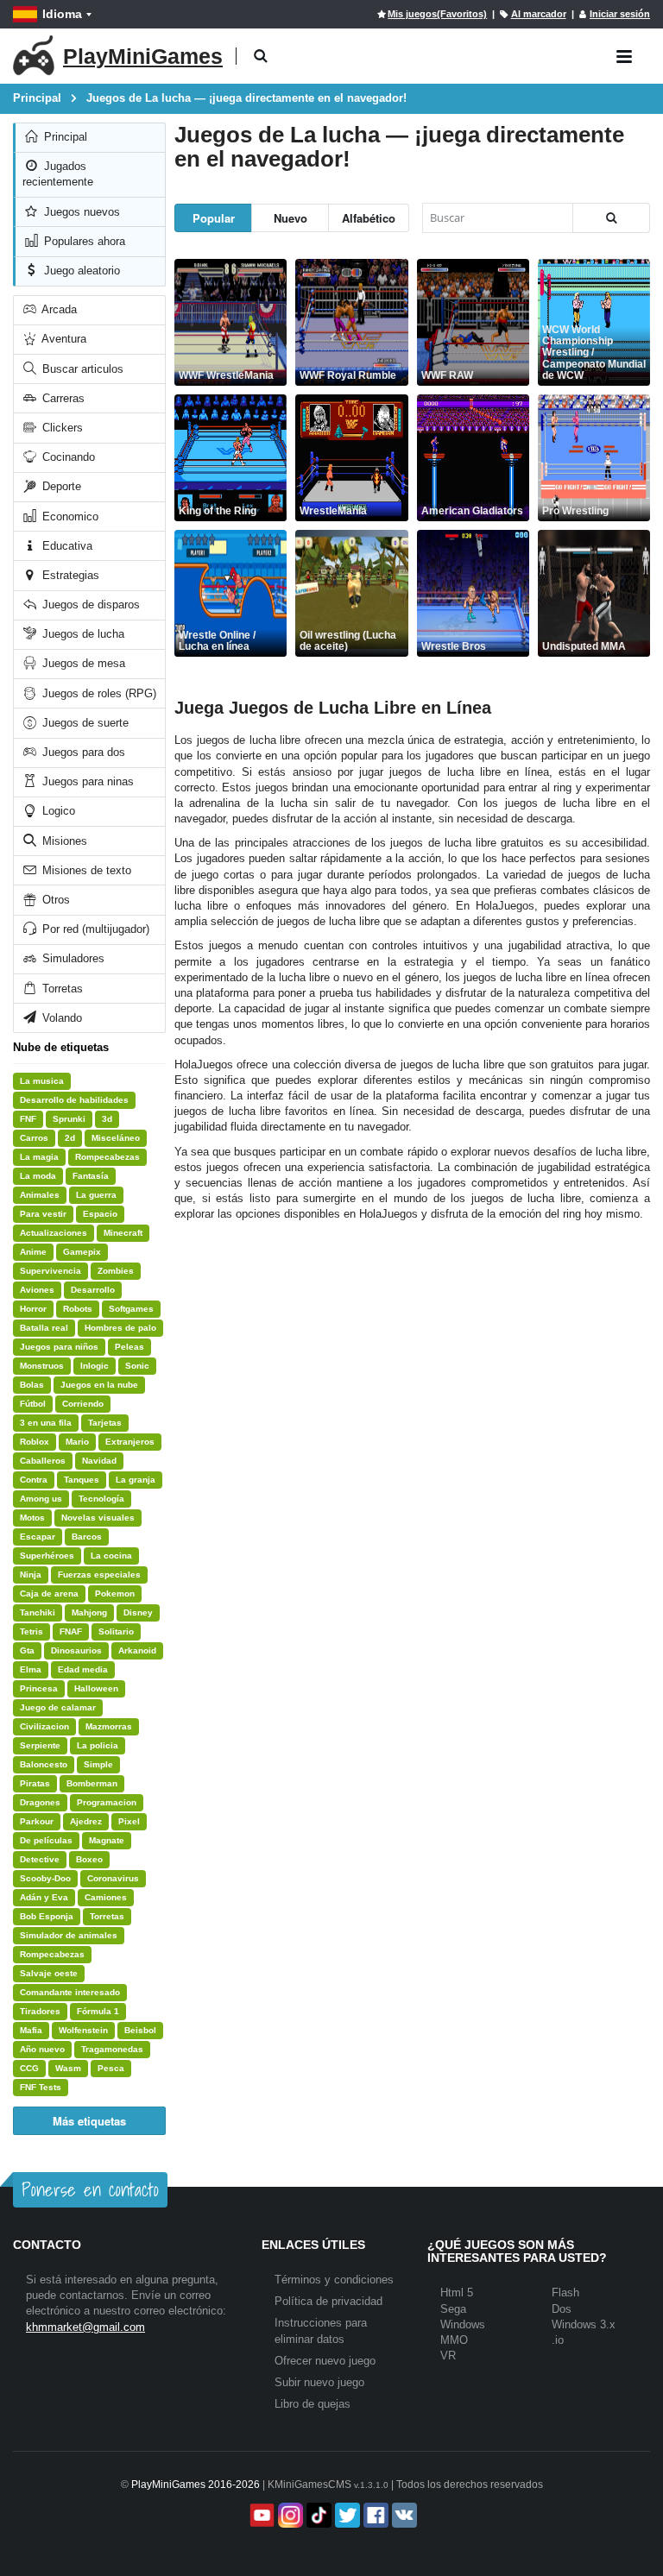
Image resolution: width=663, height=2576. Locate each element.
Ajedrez (86, 1821)
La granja (136, 1480)
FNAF (71, 1631)
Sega (453, 2309)
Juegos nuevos (80, 212)
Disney (138, 1612)
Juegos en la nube (99, 1385)
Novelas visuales (98, 1518)
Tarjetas (105, 1423)
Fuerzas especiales (99, 1575)
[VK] (403, 2515)
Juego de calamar (58, 1707)
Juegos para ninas (86, 781)
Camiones (106, 1897)
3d (107, 1119)
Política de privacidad (328, 2301)
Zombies (116, 1271)
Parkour (37, 1821)
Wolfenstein (83, 2030)
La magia (39, 1157)
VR (448, 2356)
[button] (260, 57)
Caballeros (43, 1461)
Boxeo (89, 1859)
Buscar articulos (81, 369)
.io (558, 2340)
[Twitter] (346, 2515)
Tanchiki (38, 1612)
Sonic (137, 1366)
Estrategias (69, 575)
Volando (60, 1018)
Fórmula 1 (98, 2011)
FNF (28, 1119)
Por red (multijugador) (94, 929)
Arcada (58, 309)
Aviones (37, 1290)
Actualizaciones (54, 1233)
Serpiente (40, 1745)
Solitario (116, 1631)
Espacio (100, 1214)
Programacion (107, 1802)
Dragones (40, 1802)
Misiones (63, 841)
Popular (214, 218)
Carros (34, 1138)
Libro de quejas (313, 2404)
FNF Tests (41, 2087)
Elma (31, 1669)
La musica (42, 1081)
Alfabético (369, 218)
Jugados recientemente (58, 174)
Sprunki (69, 1119)
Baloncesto (44, 1764)
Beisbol (140, 2030)
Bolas (32, 1385)
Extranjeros (130, 1442)
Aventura (63, 339)
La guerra (96, 1195)
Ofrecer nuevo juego (325, 2361)
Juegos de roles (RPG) (98, 693)
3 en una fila (46, 1423)
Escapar (38, 1537)
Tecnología (101, 1499)
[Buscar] (611, 218)
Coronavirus (113, 1878)
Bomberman (92, 1783)
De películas (46, 1840)
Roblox (35, 1442)
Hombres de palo (120, 1328)
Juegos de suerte (84, 723)
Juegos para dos (82, 752)
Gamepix (82, 1252)
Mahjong (89, 1612)
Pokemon (115, 1593)
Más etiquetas (89, 2121)
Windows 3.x (584, 2324)
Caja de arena (49, 1593)
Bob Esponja (47, 1916)
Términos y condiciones (334, 2280)
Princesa (39, 1688)
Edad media (83, 1669)
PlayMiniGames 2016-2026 (196, 2485)
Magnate (107, 1840)
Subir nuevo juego (319, 2382)
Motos (32, 1518)
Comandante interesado (70, 1992)
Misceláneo (116, 1138)
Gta (27, 1650)
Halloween (96, 1688)
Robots (78, 1309)
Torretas (61, 989)
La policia (98, 1745)
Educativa (66, 546)
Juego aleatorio (80, 271)
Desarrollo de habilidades (74, 1100)
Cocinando (67, 457)
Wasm (68, 2068)
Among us (41, 1499)
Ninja (31, 1575)
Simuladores (72, 958)
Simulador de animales (69, 1935)
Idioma (62, 14)
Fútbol (33, 1404)
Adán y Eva (44, 1897)
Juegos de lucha (82, 634)
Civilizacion (44, 1726)
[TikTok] (317, 2515)
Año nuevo (42, 2049)
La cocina (111, 1556)
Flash (565, 2293)
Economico (69, 516)
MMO (454, 2340)
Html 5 (457, 2293)
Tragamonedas (112, 2049)
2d (70, 1138)
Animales (40, 1195)
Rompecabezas (107, 1157)
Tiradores (40, 2011)
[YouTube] (260, 2515)
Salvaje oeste (49, 1973)
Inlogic (95, 1366)
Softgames (131, 1309)
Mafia (31, 2030)
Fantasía (91, 1176)
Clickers (61, 428)
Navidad (99, 1461)
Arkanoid (137, 1650)
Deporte (60, 486)
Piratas (35, 1783)
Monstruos (42, 1366)
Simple (98, 1764)
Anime (33, 1252)
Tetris (32, 1631)
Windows (463, 2324)
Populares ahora (83, 241)
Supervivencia (51, 1271)
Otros (54, 900)
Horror (33, 1309)
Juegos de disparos (89, 605)
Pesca (111, 2068)
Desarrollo (93, 1290)
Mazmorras (109, 1726)
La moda (38, 1176)
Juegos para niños (59, 1347)
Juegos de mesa (82, 663)
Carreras (62, 398)
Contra (34, 1480)
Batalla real (44, 1328)
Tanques (82, 1480)
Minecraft (123, 1233)
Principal (64, 137)
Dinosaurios (76, 1650)
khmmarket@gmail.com (85, 2327)
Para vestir (43, 1214)
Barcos (87, 1537)
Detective (40, 1859)
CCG (29, 2068)
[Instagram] (289, 2515)
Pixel (129, 1821)
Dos (562, 2309)
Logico (57, 811)
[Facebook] (374, 2515)
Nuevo (290, 218)
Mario (77, 1442)
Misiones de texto (85, 870)
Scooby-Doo (45, 1878)
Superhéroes (47, 1556)
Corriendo (83, 1404)
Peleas (129, 1347)
